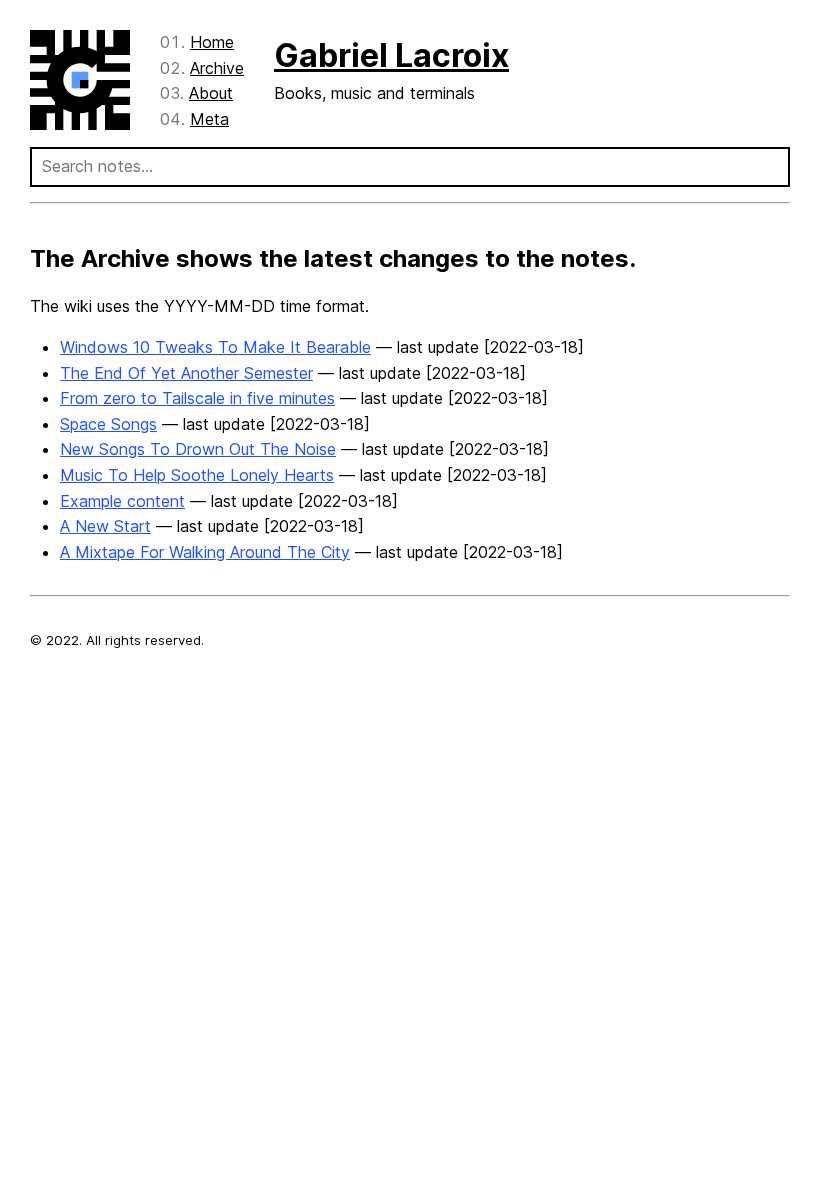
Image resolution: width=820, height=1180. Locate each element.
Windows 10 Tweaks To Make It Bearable (215, 347)
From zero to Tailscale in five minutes (197, 398)
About (211, 93)
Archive (217, 68)
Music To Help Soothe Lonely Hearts (197, 475)
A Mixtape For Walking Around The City (205, 552)
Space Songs (108, 424)
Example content (122, 501)
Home (212, 42)
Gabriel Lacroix (391, 55)
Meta (209, 119)
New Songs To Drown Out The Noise (198, 449)
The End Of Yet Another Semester (186, 373)
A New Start (105, 526)
